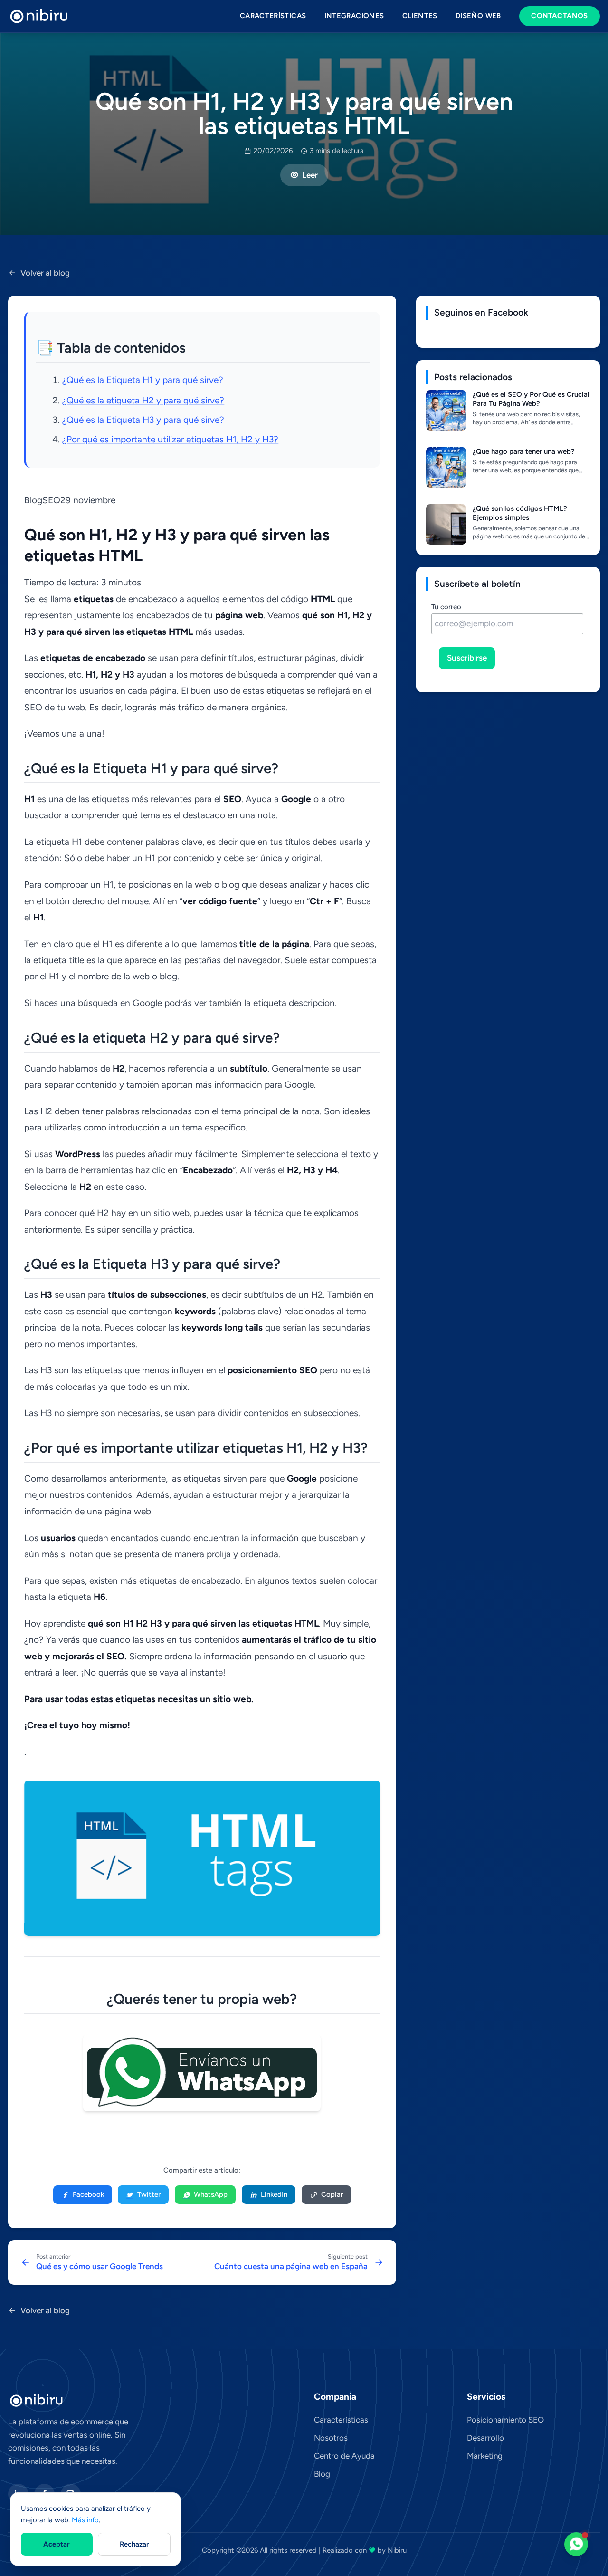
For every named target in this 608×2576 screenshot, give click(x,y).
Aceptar (57, 2544)
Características (273, 16)
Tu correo (446, 607)
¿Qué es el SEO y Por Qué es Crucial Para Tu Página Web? (531, 399)
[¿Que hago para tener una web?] (446, 467)
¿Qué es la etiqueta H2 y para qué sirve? (143, 400)
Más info (85, 2520)
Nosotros (331, 2438)
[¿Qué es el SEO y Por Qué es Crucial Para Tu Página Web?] (446, 410)
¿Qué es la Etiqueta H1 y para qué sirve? (143, 380)
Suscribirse (467, 658)
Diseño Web (478, 16)
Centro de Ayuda (344, 2456)
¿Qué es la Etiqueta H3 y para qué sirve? (143, 420)
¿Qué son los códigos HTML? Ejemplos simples (520, 513)
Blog (322, 2474)
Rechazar (134, 2544)
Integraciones (354, 16)
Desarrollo (485, 2438)
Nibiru (397, 2550)
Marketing (485, 2456)
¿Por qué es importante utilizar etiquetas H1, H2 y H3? (170, 439)
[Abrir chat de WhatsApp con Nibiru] (576, 2544)
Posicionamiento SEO (505, 2420)
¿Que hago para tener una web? (524, 451)
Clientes (420, 16)
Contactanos (559, 16)
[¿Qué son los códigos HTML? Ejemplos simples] (446, 524)
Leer (310, 175)
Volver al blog (45, 273)
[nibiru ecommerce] (39, 16)
